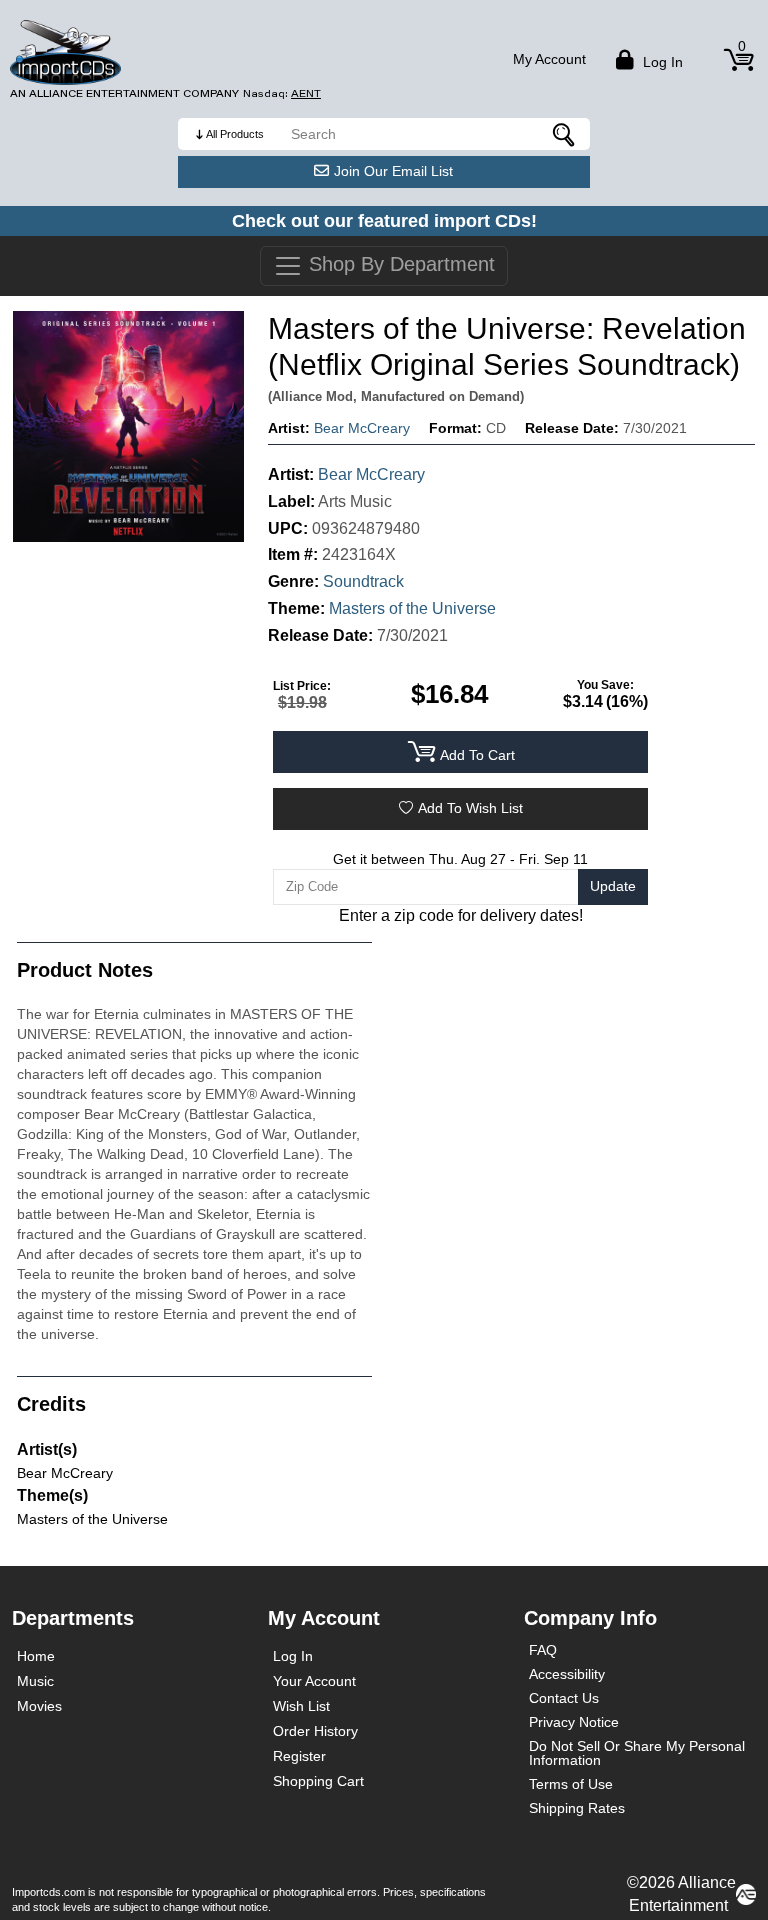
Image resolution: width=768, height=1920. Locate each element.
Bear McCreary (362, 428)
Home (36, 1656)
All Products (235, 134)
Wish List (301, 1706)
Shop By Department (399, 264)
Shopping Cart (318, 1781)
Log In (293, 1656)
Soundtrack (363, 581)
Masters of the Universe (412, 608)
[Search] (565, 134)
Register (299, 1756)
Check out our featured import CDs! (384, 221)
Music (35, 1681)
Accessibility (567, 1674)
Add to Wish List (470, 808)
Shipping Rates (577, 1808)
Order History (315, 1731)
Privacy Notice (574, 1722)
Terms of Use (571, 1784)
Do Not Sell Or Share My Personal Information (637, 1753)
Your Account (314, 1681)
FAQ (543, 1650)
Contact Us (564, 1698)
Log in (661, 62)
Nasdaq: (282, 93)
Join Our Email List (393, 171)
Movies (39, 1706)
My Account (549, 59)
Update (613, 886)
